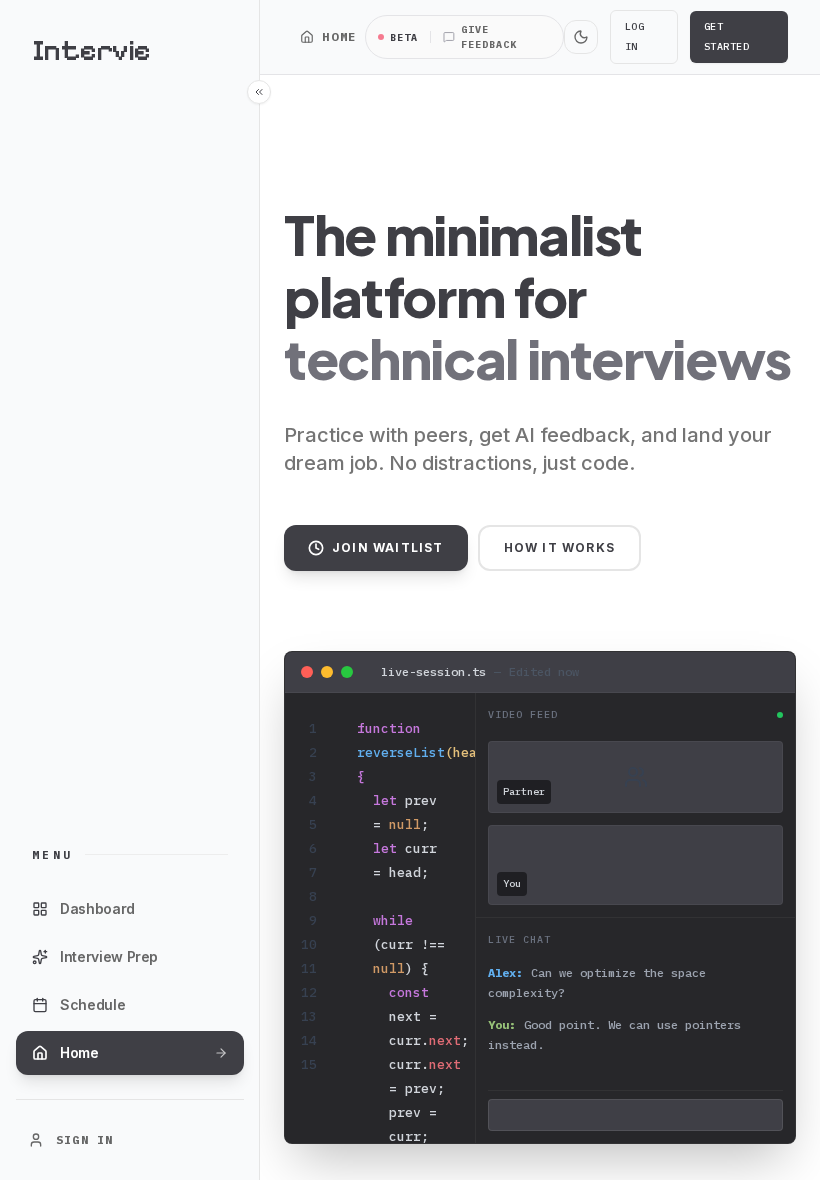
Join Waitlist (388, 547)
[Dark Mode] (581, 37)
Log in (635, 36)
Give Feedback (489, 37)
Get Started (727, 36)
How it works (559, 547)
